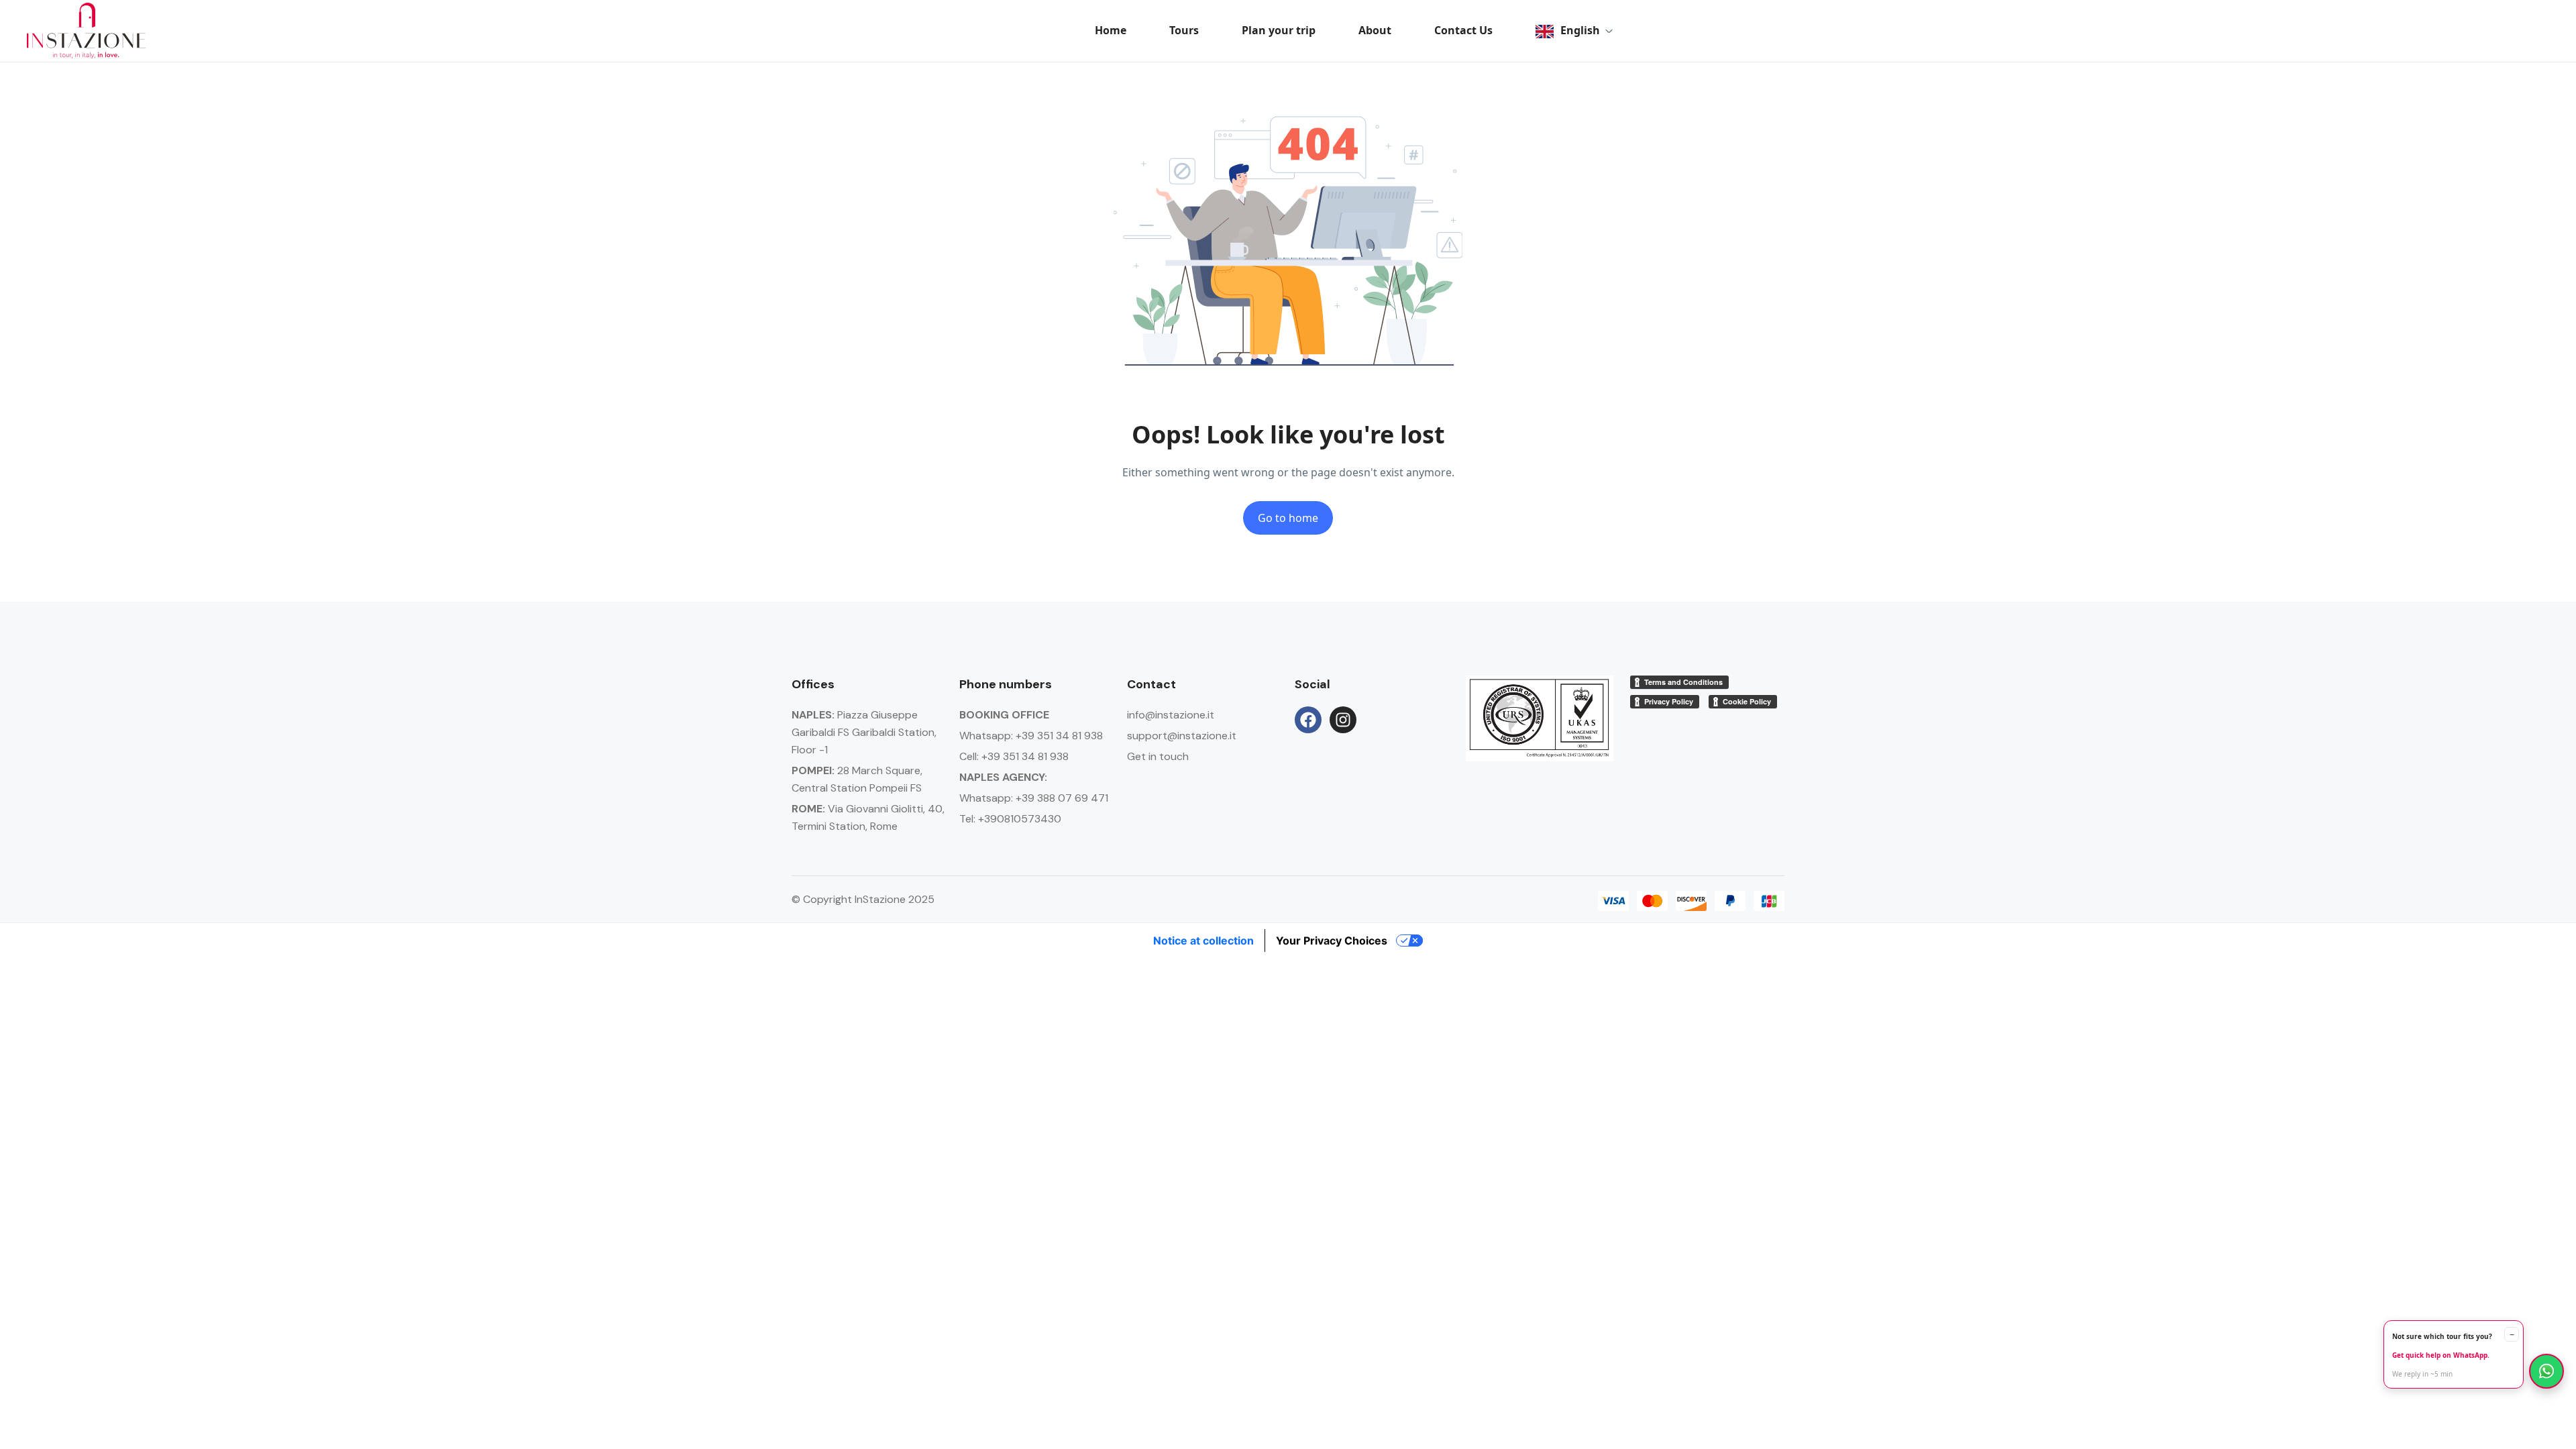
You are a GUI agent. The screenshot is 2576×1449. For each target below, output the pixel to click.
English (1580, 30)
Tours (1184, 30)
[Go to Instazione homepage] (86, 31)
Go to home (1288, 518)
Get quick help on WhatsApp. (2441, 1355)
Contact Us (1463, 30)
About (1375, 30)
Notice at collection (1203, 941)
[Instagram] (1343, 720)
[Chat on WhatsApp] (2546, 1371)
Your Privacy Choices (1332, 941)
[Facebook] (1308, 720)
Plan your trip (1279, 30)
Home (1111, 30)
